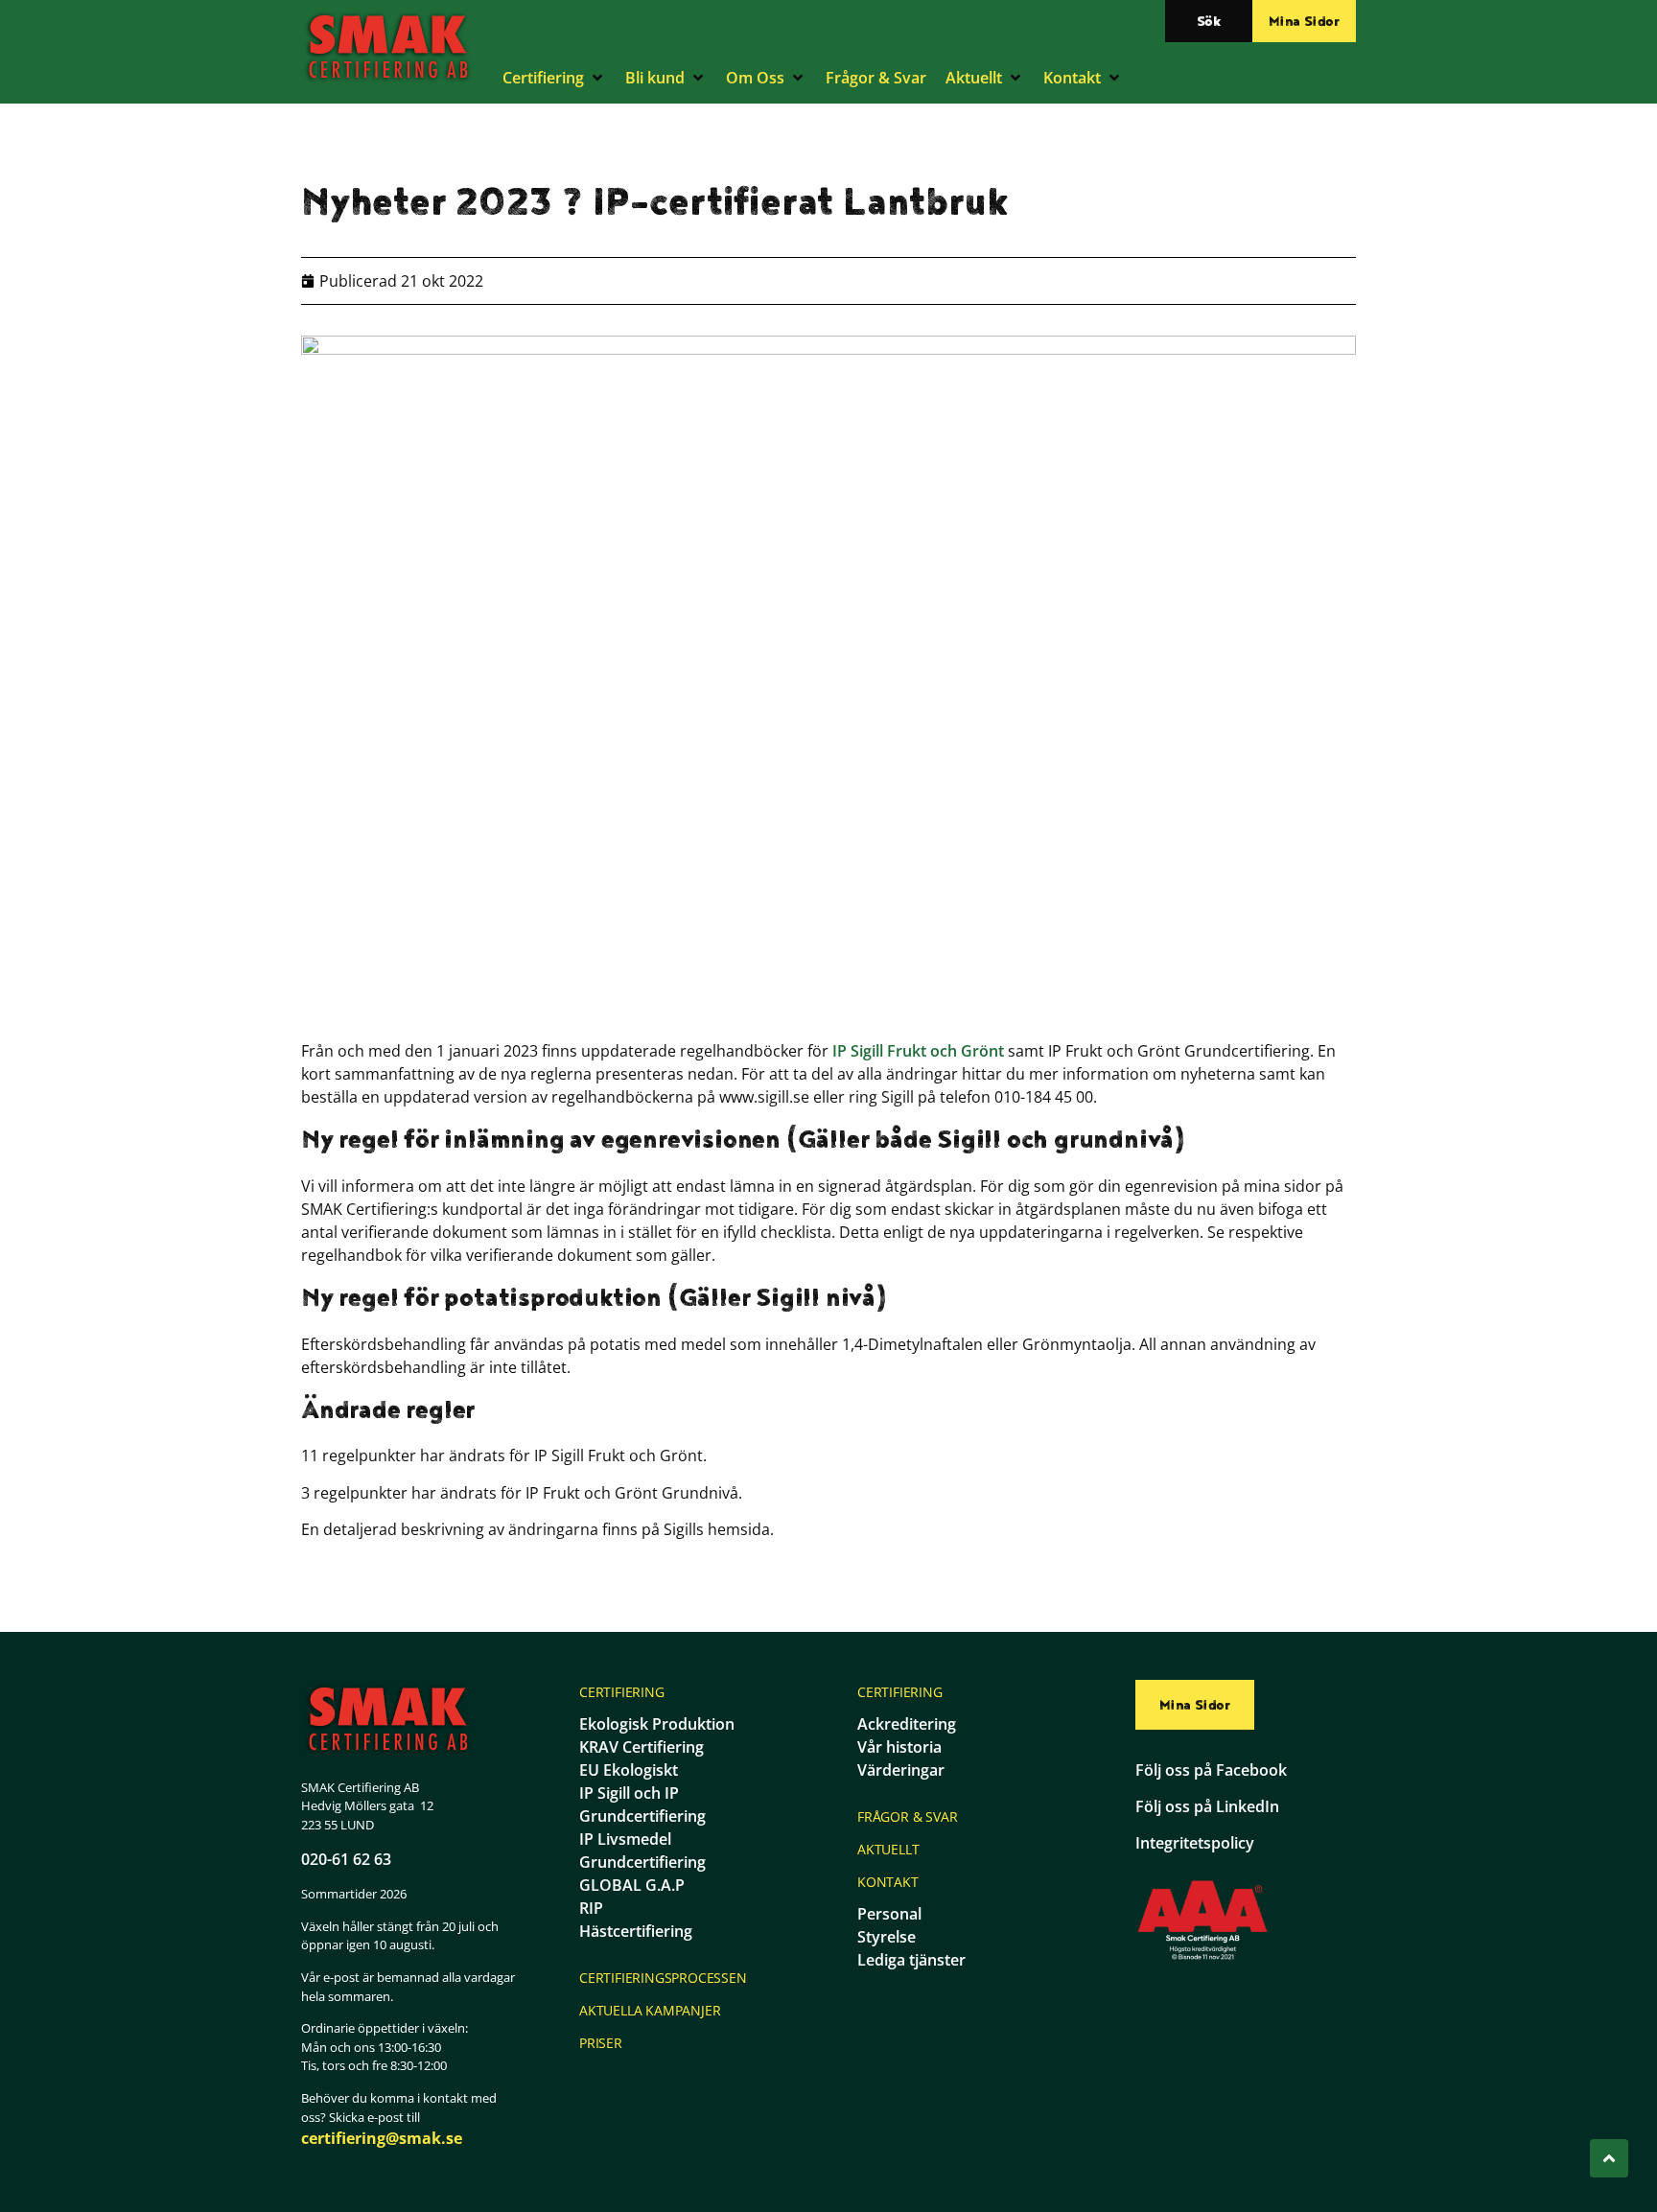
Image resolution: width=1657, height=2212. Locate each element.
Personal (889, 1914)
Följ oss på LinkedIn (1207, 1806)
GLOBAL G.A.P (632, 1885)
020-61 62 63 (346, 1859)
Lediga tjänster (911, 1960)
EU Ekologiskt (629, 1770)
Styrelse (887, 1937)
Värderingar (901, 1770)
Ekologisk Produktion (657, 1724)
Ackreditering (907, 1724)
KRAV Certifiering (642, 1747)
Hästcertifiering (636, 1931)
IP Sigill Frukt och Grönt (918, 1051)
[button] (554, 78)
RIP (591, 1908)
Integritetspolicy (1195, 1843)
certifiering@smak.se (382, 2138)
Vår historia (899, 1747)
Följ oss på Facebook (1211, 1770)
